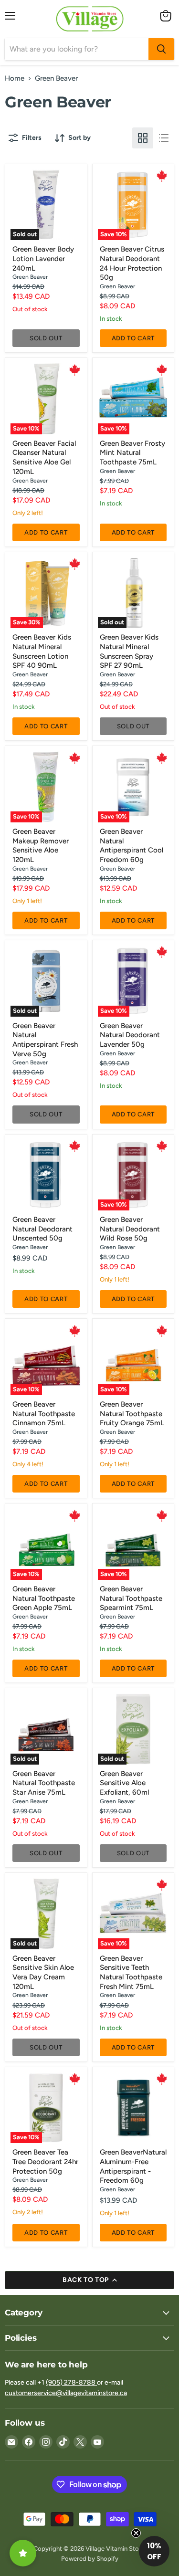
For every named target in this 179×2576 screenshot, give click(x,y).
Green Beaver (30, 277)
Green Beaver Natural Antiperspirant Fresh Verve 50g (45, 1040)
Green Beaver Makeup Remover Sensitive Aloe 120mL (41, 846)
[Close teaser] (136, 2533)
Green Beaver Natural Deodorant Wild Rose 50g (130, 1229)
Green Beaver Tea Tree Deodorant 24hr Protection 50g (45, 2161)
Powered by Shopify (90, 2559)
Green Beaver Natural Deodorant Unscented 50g (42, 1229)
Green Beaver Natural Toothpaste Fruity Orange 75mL (132, 1414)
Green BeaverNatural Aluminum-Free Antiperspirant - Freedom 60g (133, 2166)
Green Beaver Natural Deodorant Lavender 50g (130, 1035)
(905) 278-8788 (71, 2382)
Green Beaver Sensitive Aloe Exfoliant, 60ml (124, 1783)
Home (15, 79)
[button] (154, 2551)
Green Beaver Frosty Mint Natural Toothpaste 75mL (132, 453)
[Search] (161, 49)
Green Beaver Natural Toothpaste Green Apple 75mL (44, 1598)
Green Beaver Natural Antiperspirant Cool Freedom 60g (132, 846)
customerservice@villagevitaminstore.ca (66, 2393)
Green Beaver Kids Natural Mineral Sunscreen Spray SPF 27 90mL (129, 651)
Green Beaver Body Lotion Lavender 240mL (43, 258)
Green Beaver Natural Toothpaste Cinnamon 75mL (44, 1414)
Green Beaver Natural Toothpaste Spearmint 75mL (131, 1598)
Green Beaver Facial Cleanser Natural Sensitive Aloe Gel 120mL (44, 457)
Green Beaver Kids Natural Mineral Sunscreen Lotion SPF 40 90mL (42, 651)
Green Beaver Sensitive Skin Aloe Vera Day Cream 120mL (43, 1972)
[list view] (164, 138)
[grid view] (143, 138)
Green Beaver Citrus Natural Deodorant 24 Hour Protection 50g (132, 263)
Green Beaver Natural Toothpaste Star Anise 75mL (44, 1783)
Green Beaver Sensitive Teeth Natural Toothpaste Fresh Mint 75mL (131, 1972)
